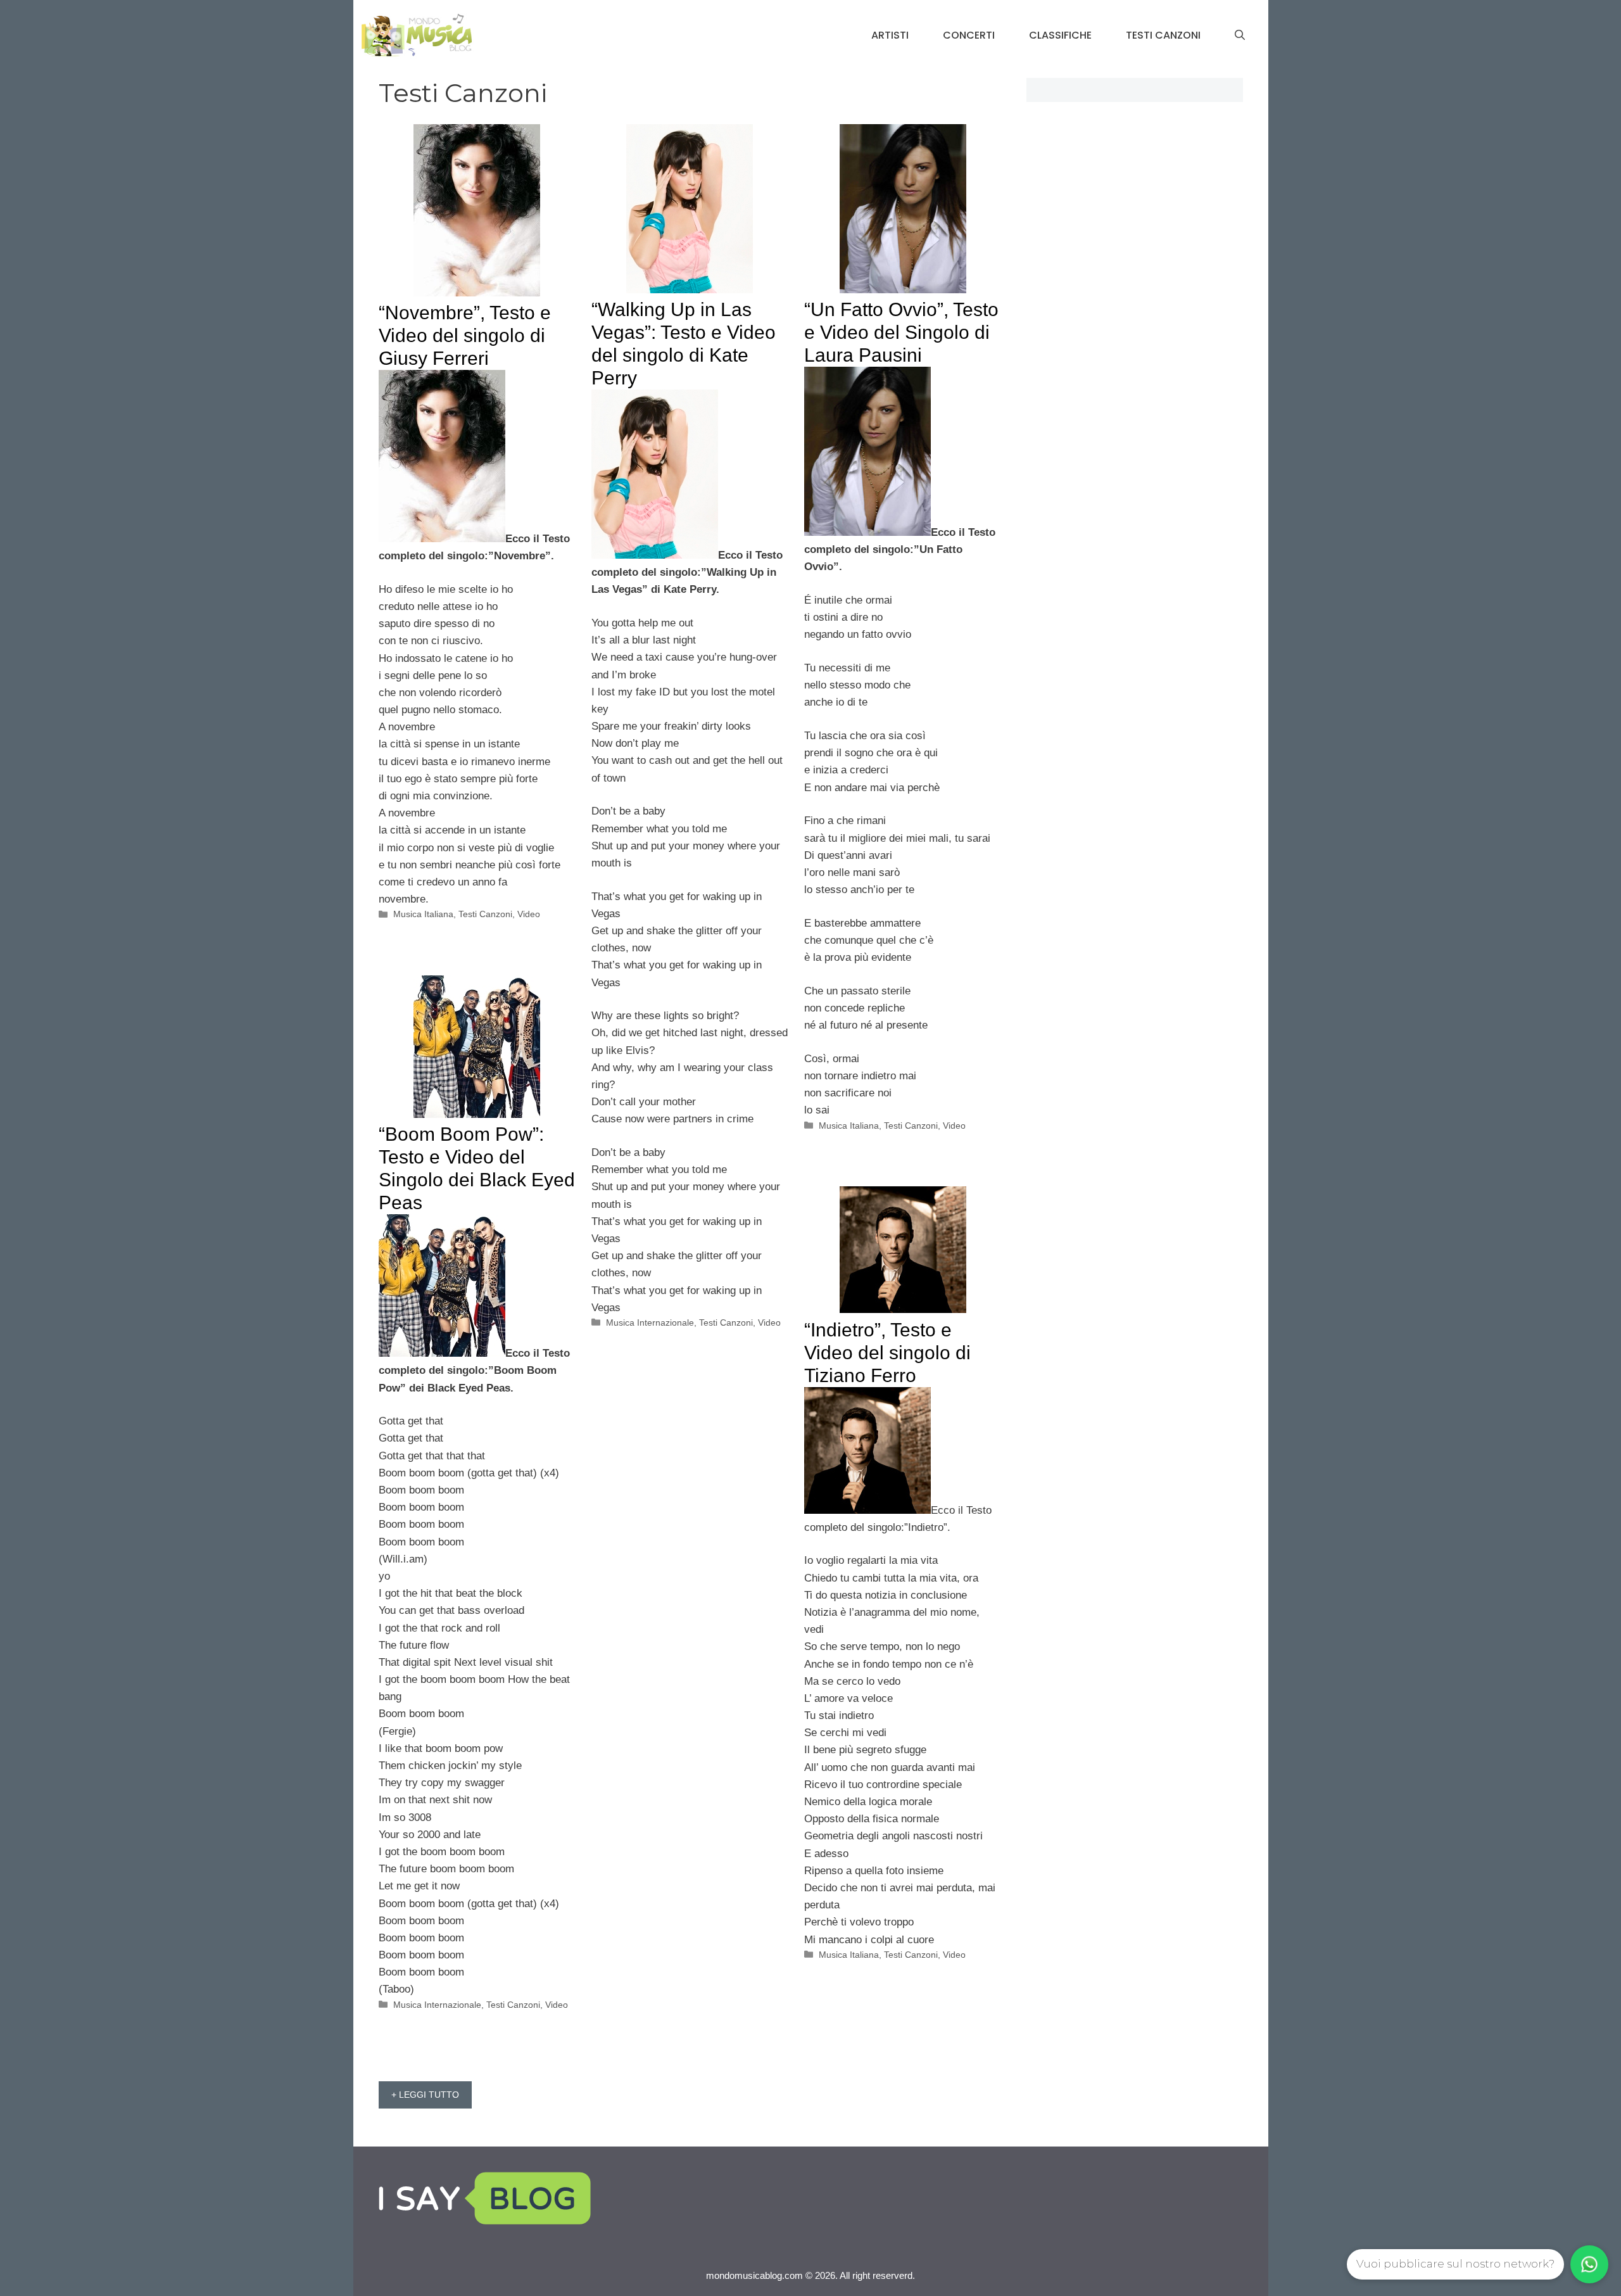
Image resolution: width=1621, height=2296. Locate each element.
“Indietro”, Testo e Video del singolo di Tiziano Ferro (887, 1353)
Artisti (890, 35)
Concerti (969, 35)
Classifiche (1060, 35)
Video (529, 914)
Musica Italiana (423, 914)
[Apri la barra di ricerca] (1240, 35)
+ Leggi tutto (425, 2095)
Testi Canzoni (1163, 35)
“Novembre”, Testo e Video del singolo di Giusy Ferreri (465, 335)
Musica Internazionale (650, 1322)
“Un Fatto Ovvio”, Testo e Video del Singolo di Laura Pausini (901, 332)
